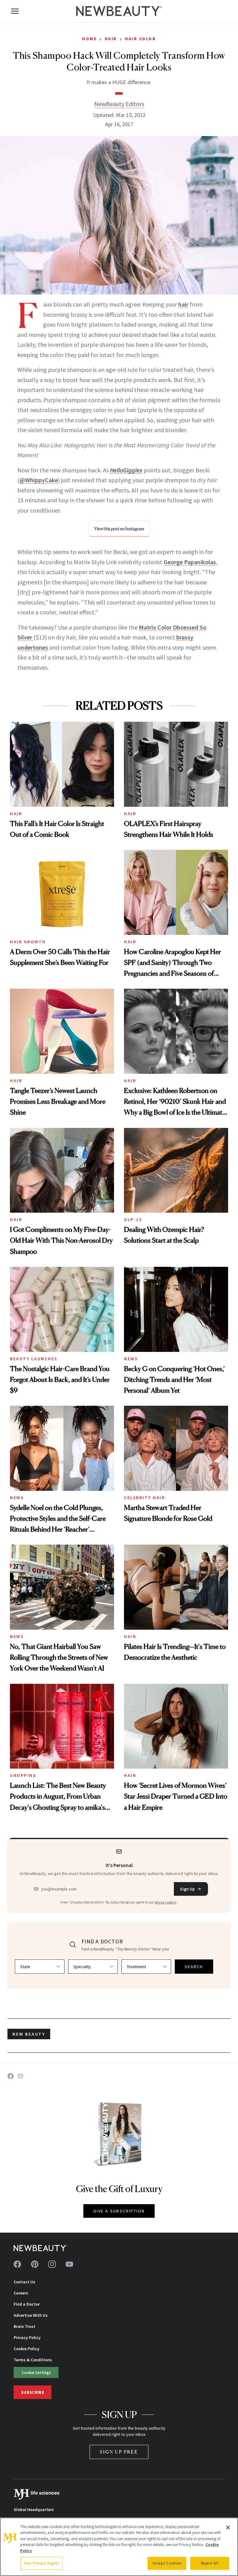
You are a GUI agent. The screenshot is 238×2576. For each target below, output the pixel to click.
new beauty (29, 2034)
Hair (111, 39)
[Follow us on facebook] (17, 2264)
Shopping (23, 1775)
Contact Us (24, 2282)
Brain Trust (24, 2326)
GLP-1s (133, 1219)
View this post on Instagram (119, 529)
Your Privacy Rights (42, 2563)
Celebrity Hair (144, 1498)
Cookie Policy (26, 2349)
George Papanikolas (190, 562)
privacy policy (165, 1902)
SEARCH (194, 1967)
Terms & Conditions (33, 2360)
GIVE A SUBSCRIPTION (119, 2211)
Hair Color (140, 39)
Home (89, 39)
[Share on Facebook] (11, 2076)
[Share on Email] (20, 2076)
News (131, 1359)
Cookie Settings (36, 2372)
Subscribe (33, 2392)
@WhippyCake (39, 480)
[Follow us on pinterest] (35, 2264)
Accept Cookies (167, 2563)
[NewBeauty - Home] (119, 11)
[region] (119, 2547)
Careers (21, 2293)
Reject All (209, 2563)
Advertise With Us (31, 2315)
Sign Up (187, 1889)
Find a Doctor (27, 2304)
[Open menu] (15, 11)
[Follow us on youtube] (69, 2264)
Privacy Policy (27, 2337)
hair (183, 304)
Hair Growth (28, 942)
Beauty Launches (34, 1359)
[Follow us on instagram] (52, 2264)
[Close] (228, 2527)
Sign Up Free (119, 2452)
